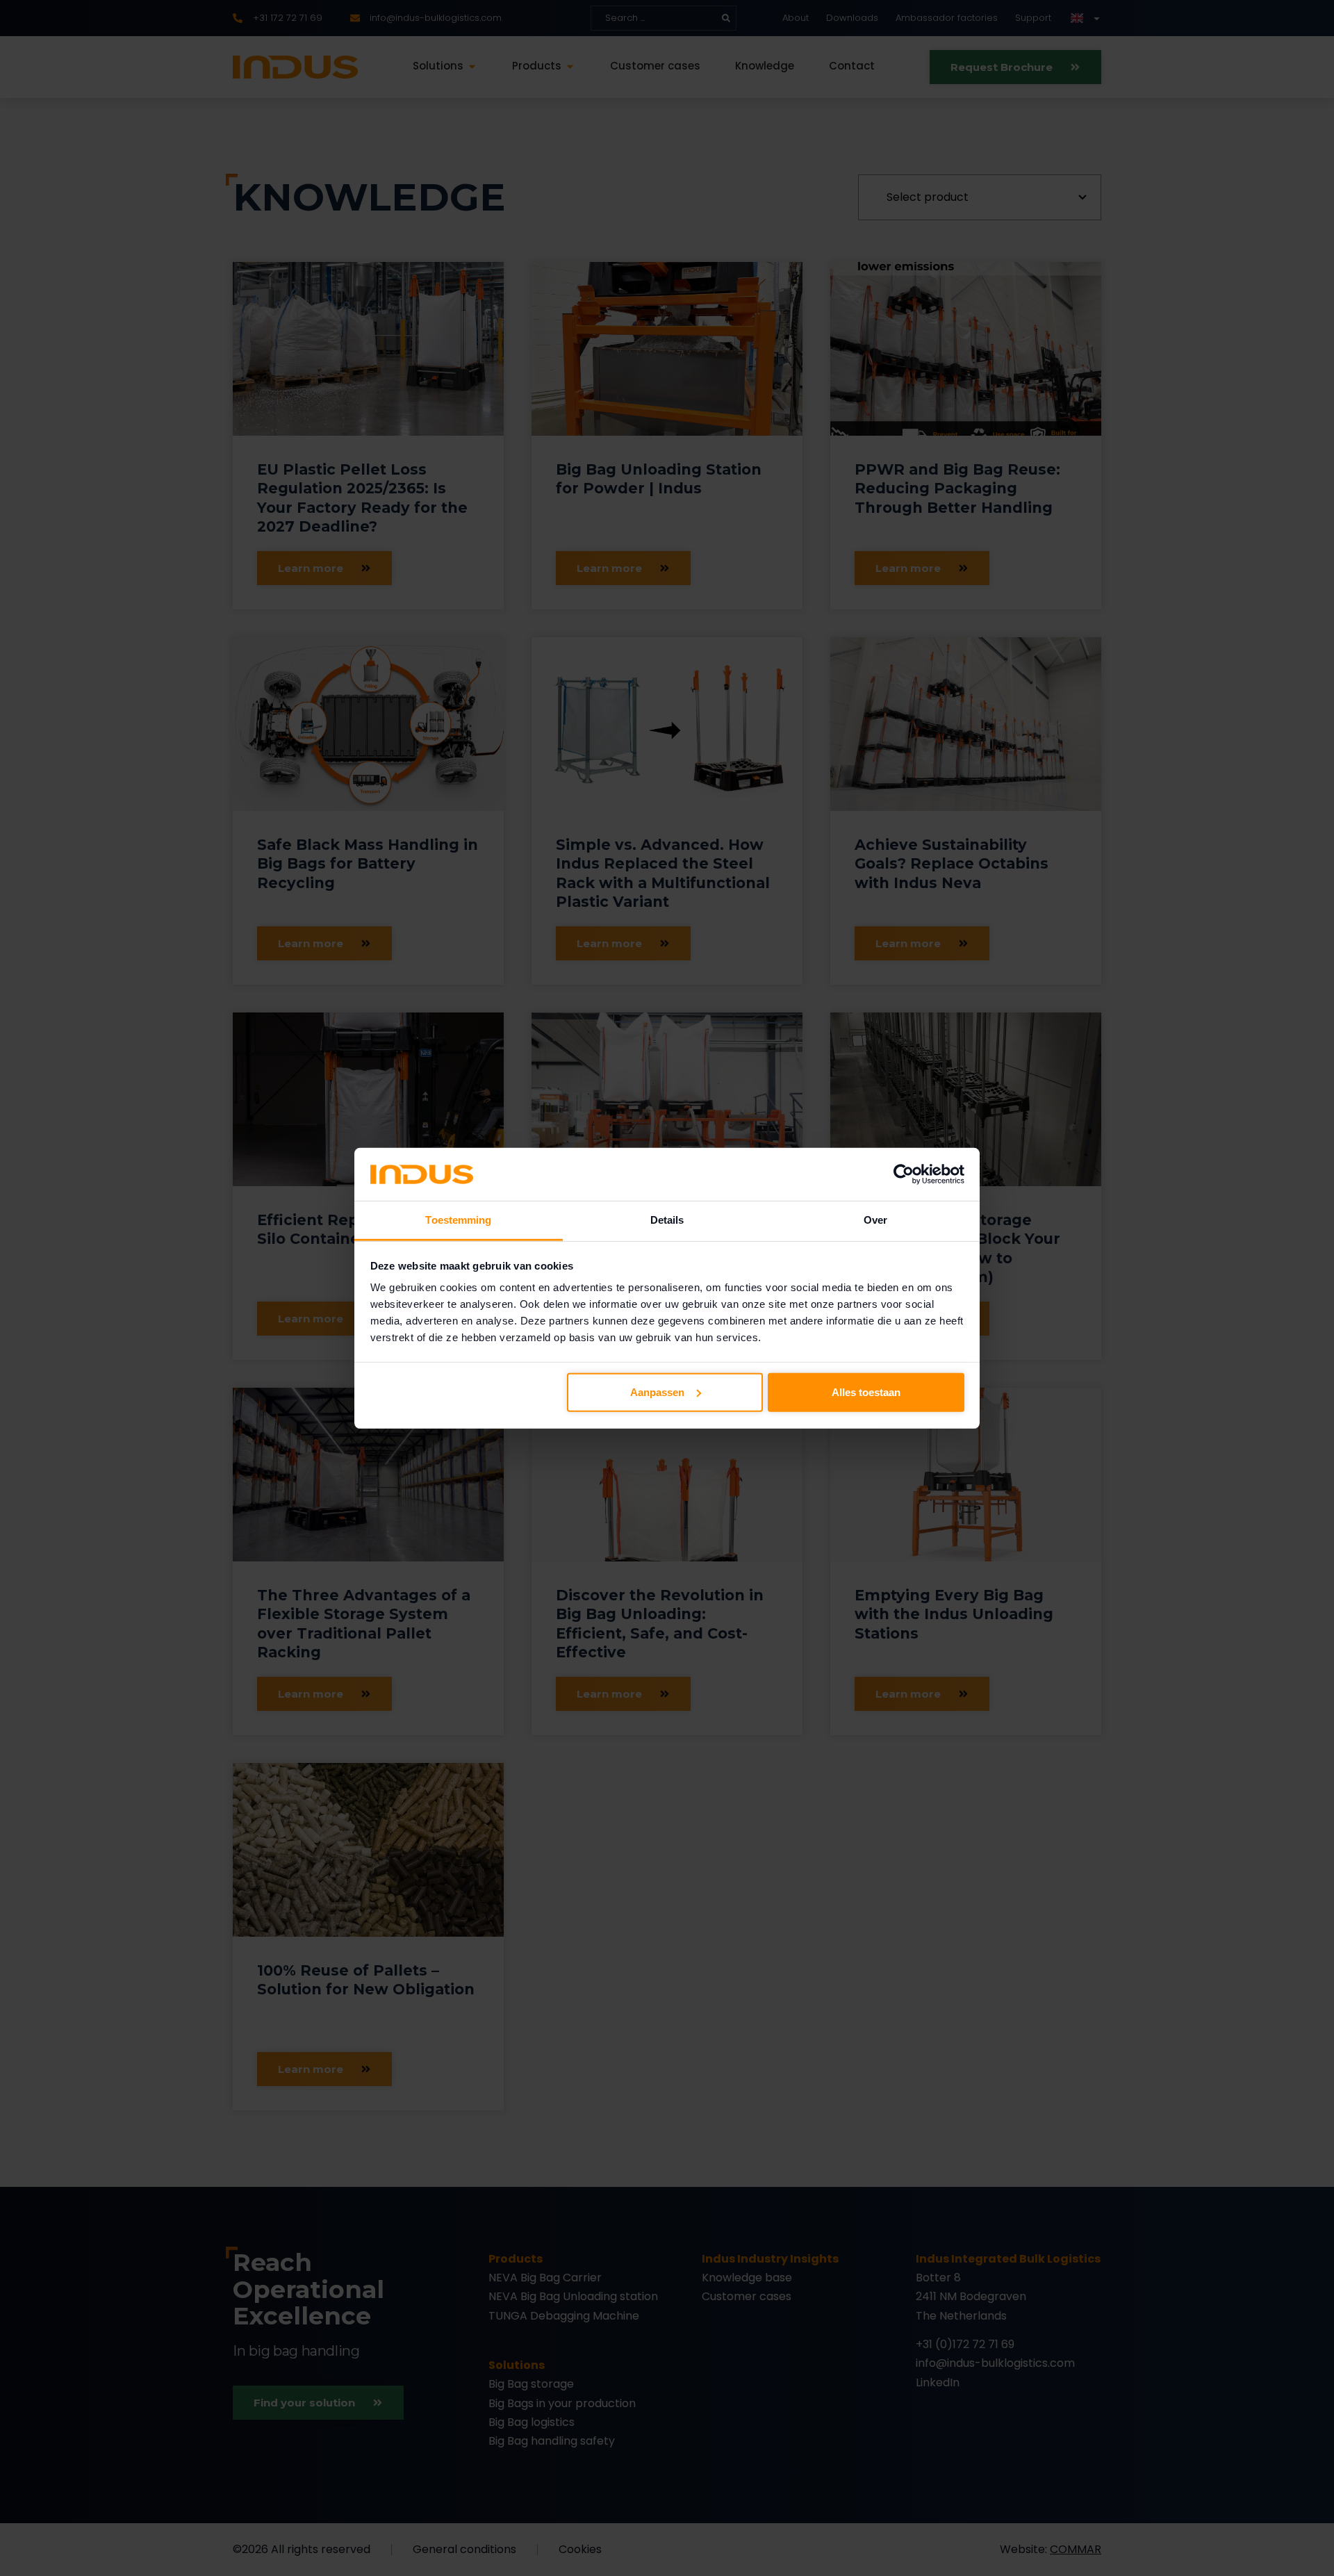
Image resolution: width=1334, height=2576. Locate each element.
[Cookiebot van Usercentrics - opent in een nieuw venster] (904, 1174)
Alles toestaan (866, 1392)
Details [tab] (667, 1220)
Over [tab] (875, 1220)
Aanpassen (657, 1392)
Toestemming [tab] (458, 1220)
